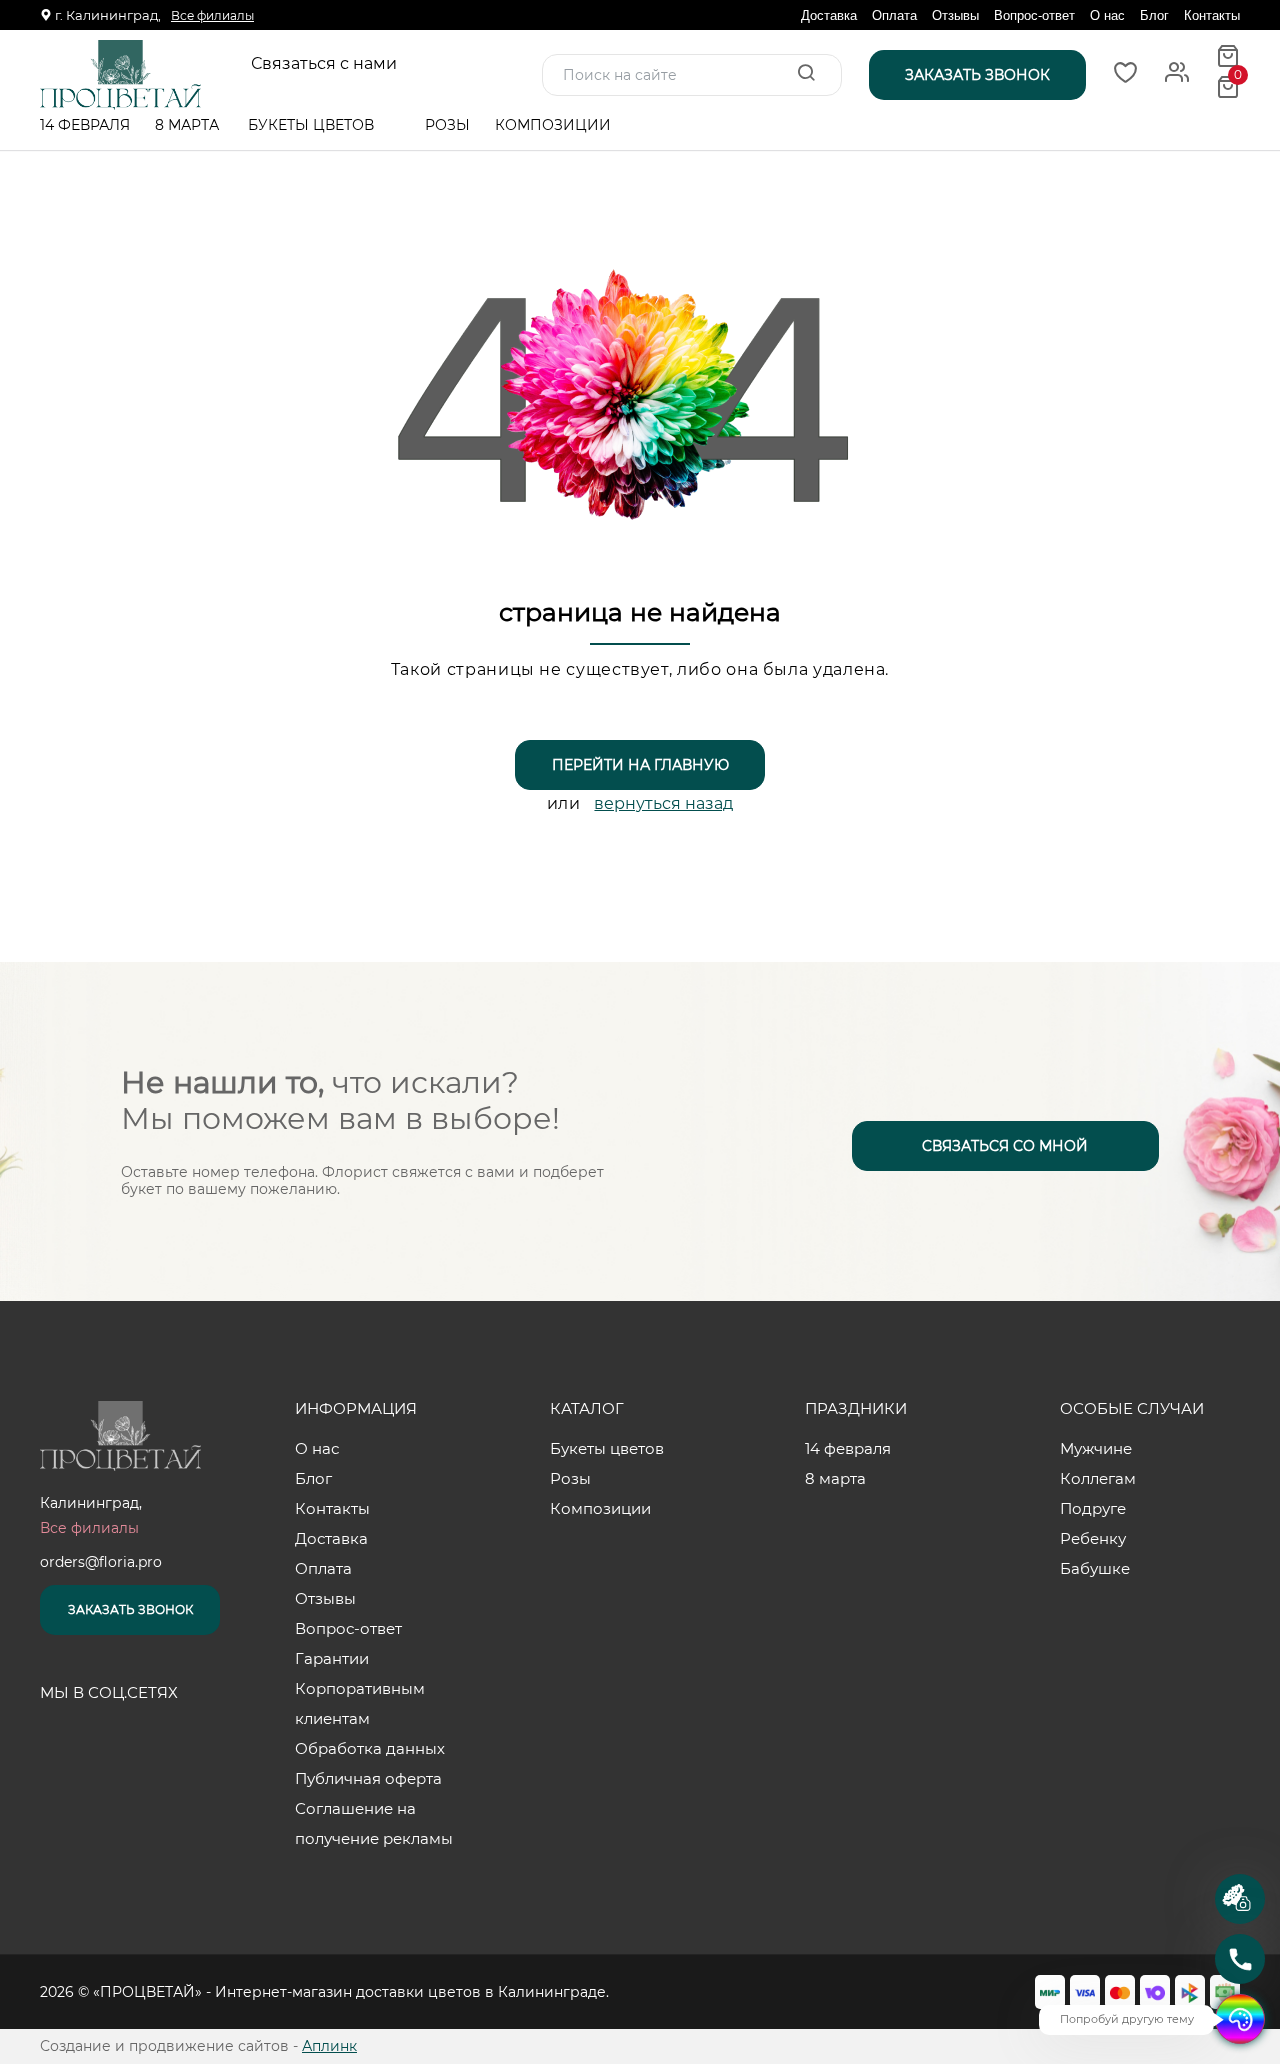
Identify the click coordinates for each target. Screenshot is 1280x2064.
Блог (1154, 15)
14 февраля (85, 125)
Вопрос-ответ (1034, 15)
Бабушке (1095, 1568)
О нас (1107, 15)
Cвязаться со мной (1005, 1146)
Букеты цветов (313, 125)
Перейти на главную (640, 765)
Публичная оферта (368, 1778)
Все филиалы (212, 15)
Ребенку (1093, 1538)
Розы (447, 125)
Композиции (555, 125)
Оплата (894, 15)
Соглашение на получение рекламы (374, 1823)
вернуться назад (663, 803)
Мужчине (1096, 1448)
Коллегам (1098, 1478)
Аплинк (329, 2046)
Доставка (829, 15)
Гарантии (332, 1658)
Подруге (1093, 1508)
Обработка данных (370, 1748)
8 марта (187, 125)
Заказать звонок (130, 1609)
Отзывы (955, 15)
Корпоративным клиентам (360, 1703)
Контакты (1212, 15)
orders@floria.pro (101, 1562)
